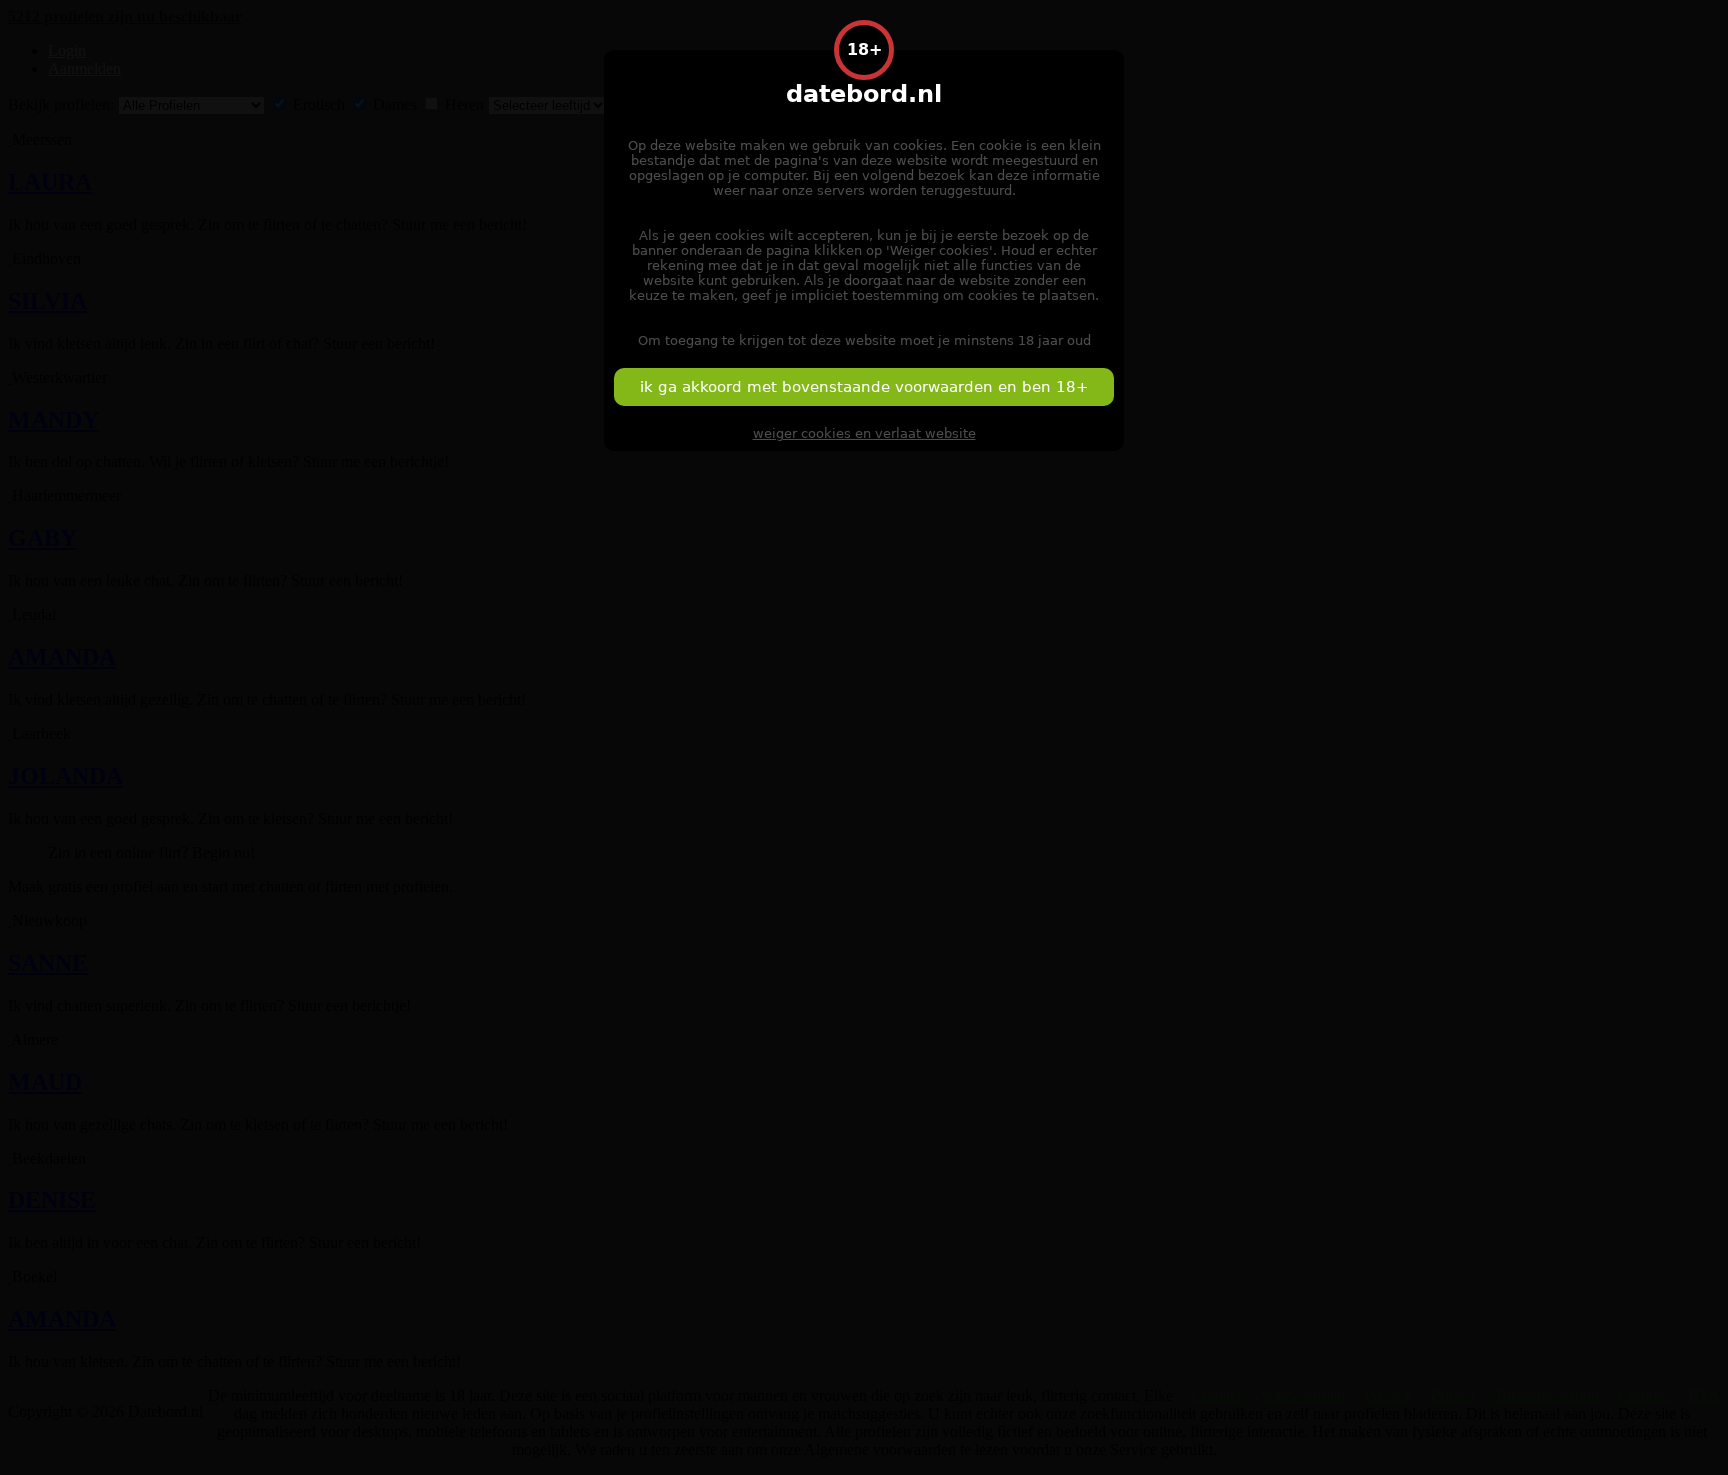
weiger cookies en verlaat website (864, 433)
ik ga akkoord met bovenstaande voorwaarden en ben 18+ (864, 387)
